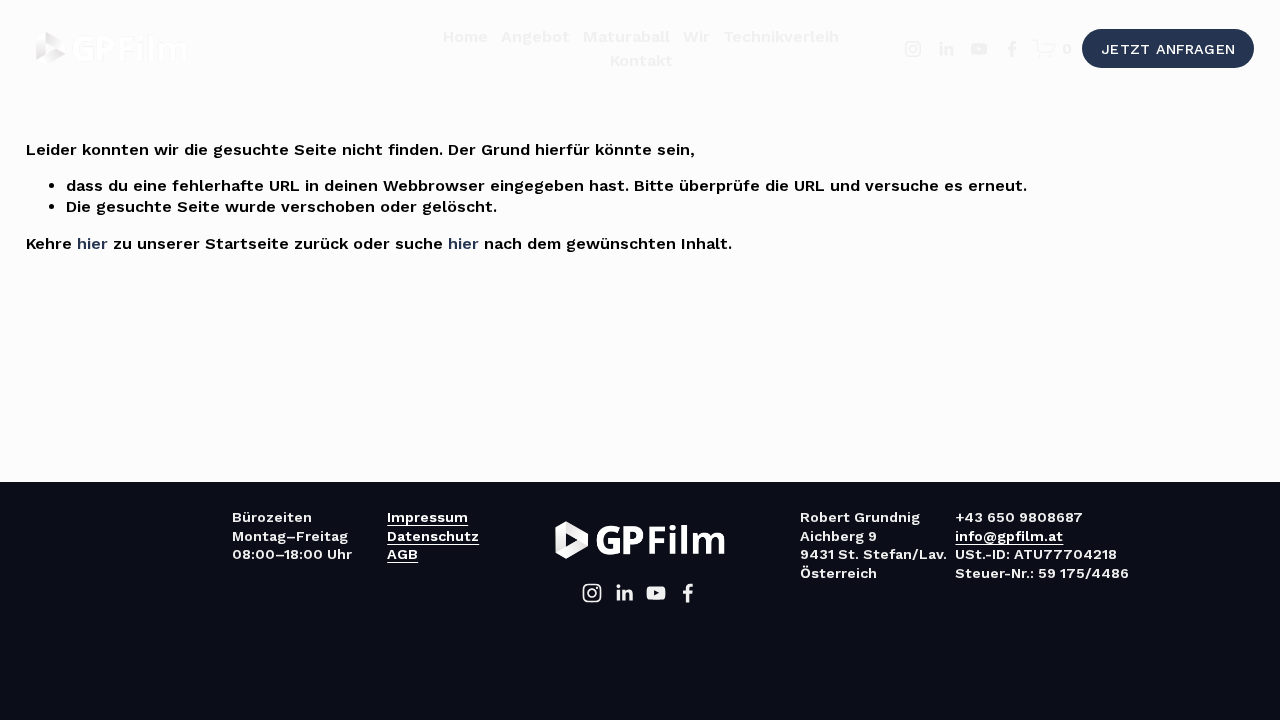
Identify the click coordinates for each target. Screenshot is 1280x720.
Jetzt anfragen (1168, 49)
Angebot (535, 36)
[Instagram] (913, 49)
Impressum (427, 517)
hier (92, 243)
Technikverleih (781, 36)
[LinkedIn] (946, 49)
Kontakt (641, 60)
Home (465, 36)
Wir (696, 36)
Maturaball (626, 36)
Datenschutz (433, 536)
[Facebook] (1012, 49)
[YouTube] (979, 49)
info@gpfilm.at (1009, 536)
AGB (402, 554)
